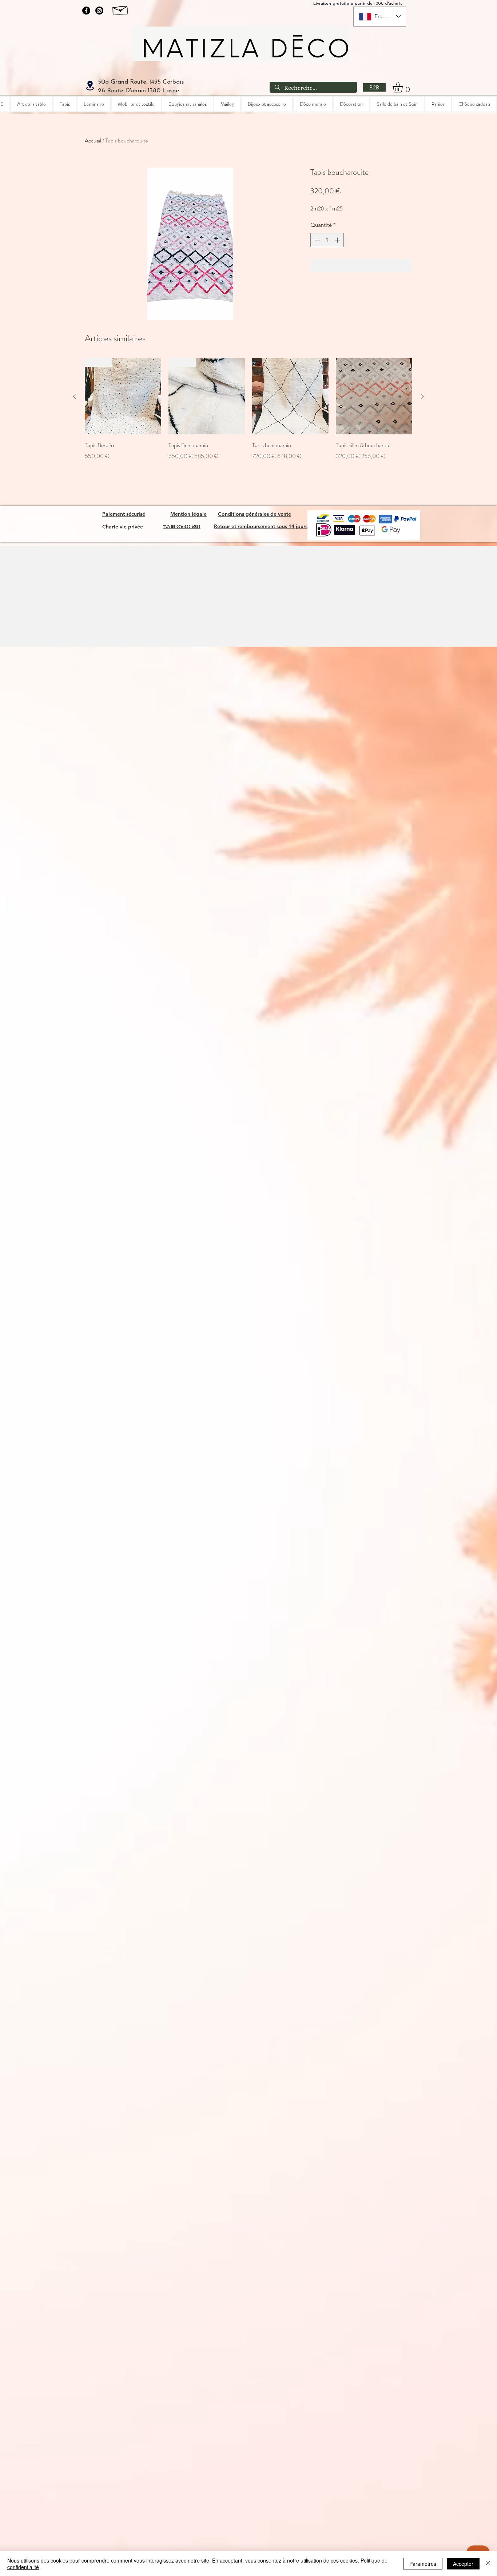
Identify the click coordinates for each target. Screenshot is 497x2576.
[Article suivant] (422, 396)
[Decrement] (316, 240)
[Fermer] (488, 2564)
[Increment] (338, 240)
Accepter (463, 2564)
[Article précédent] (75, 396)
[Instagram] (99, 11)
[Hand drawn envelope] (120, 9)
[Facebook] (86, 11)
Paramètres (423, 2564)
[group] (249, 414)
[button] (404, 87)
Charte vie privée (123, 527)
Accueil (93, 140)
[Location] (90, 86)
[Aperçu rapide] (290, 396)
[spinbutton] (327, 240)
